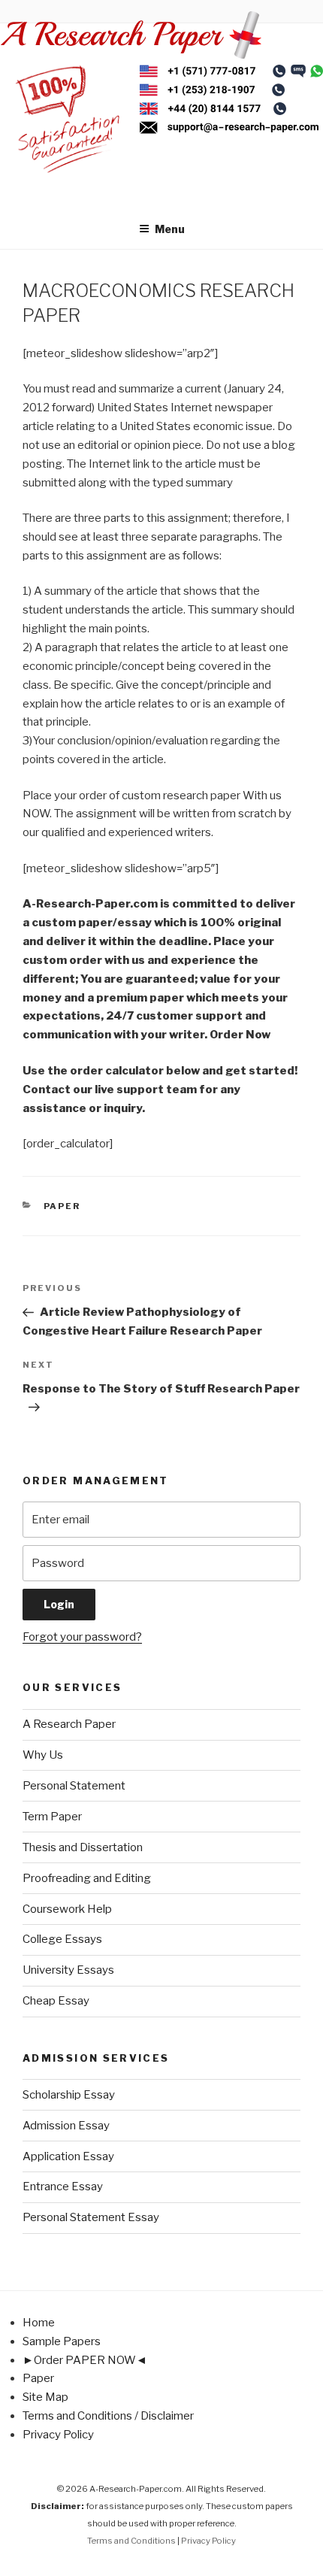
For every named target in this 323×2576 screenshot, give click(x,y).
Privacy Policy (58, 2435)
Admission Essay (66, 2126)
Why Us (43, 1755)
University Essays (68, 1970)
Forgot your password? (82, 1637)
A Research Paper (69, 1724)
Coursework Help (67, 1909)
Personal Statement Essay (91, 2217)
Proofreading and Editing (87, 1878)
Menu (170, 229)
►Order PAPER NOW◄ (85, 2360)
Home (39, 2323)
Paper (62, 1206)
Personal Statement (74, 1786)
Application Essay (68, 2156)
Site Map (45, 2397)
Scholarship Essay (69, 2095)
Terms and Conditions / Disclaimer (108, 2416)
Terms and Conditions (131, 2541)
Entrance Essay (63, 2187)
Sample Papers (62, 2341)
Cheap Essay (56, 2001)
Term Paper (52, 1817)
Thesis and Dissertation (83, 1847)
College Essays (62, 1939)
